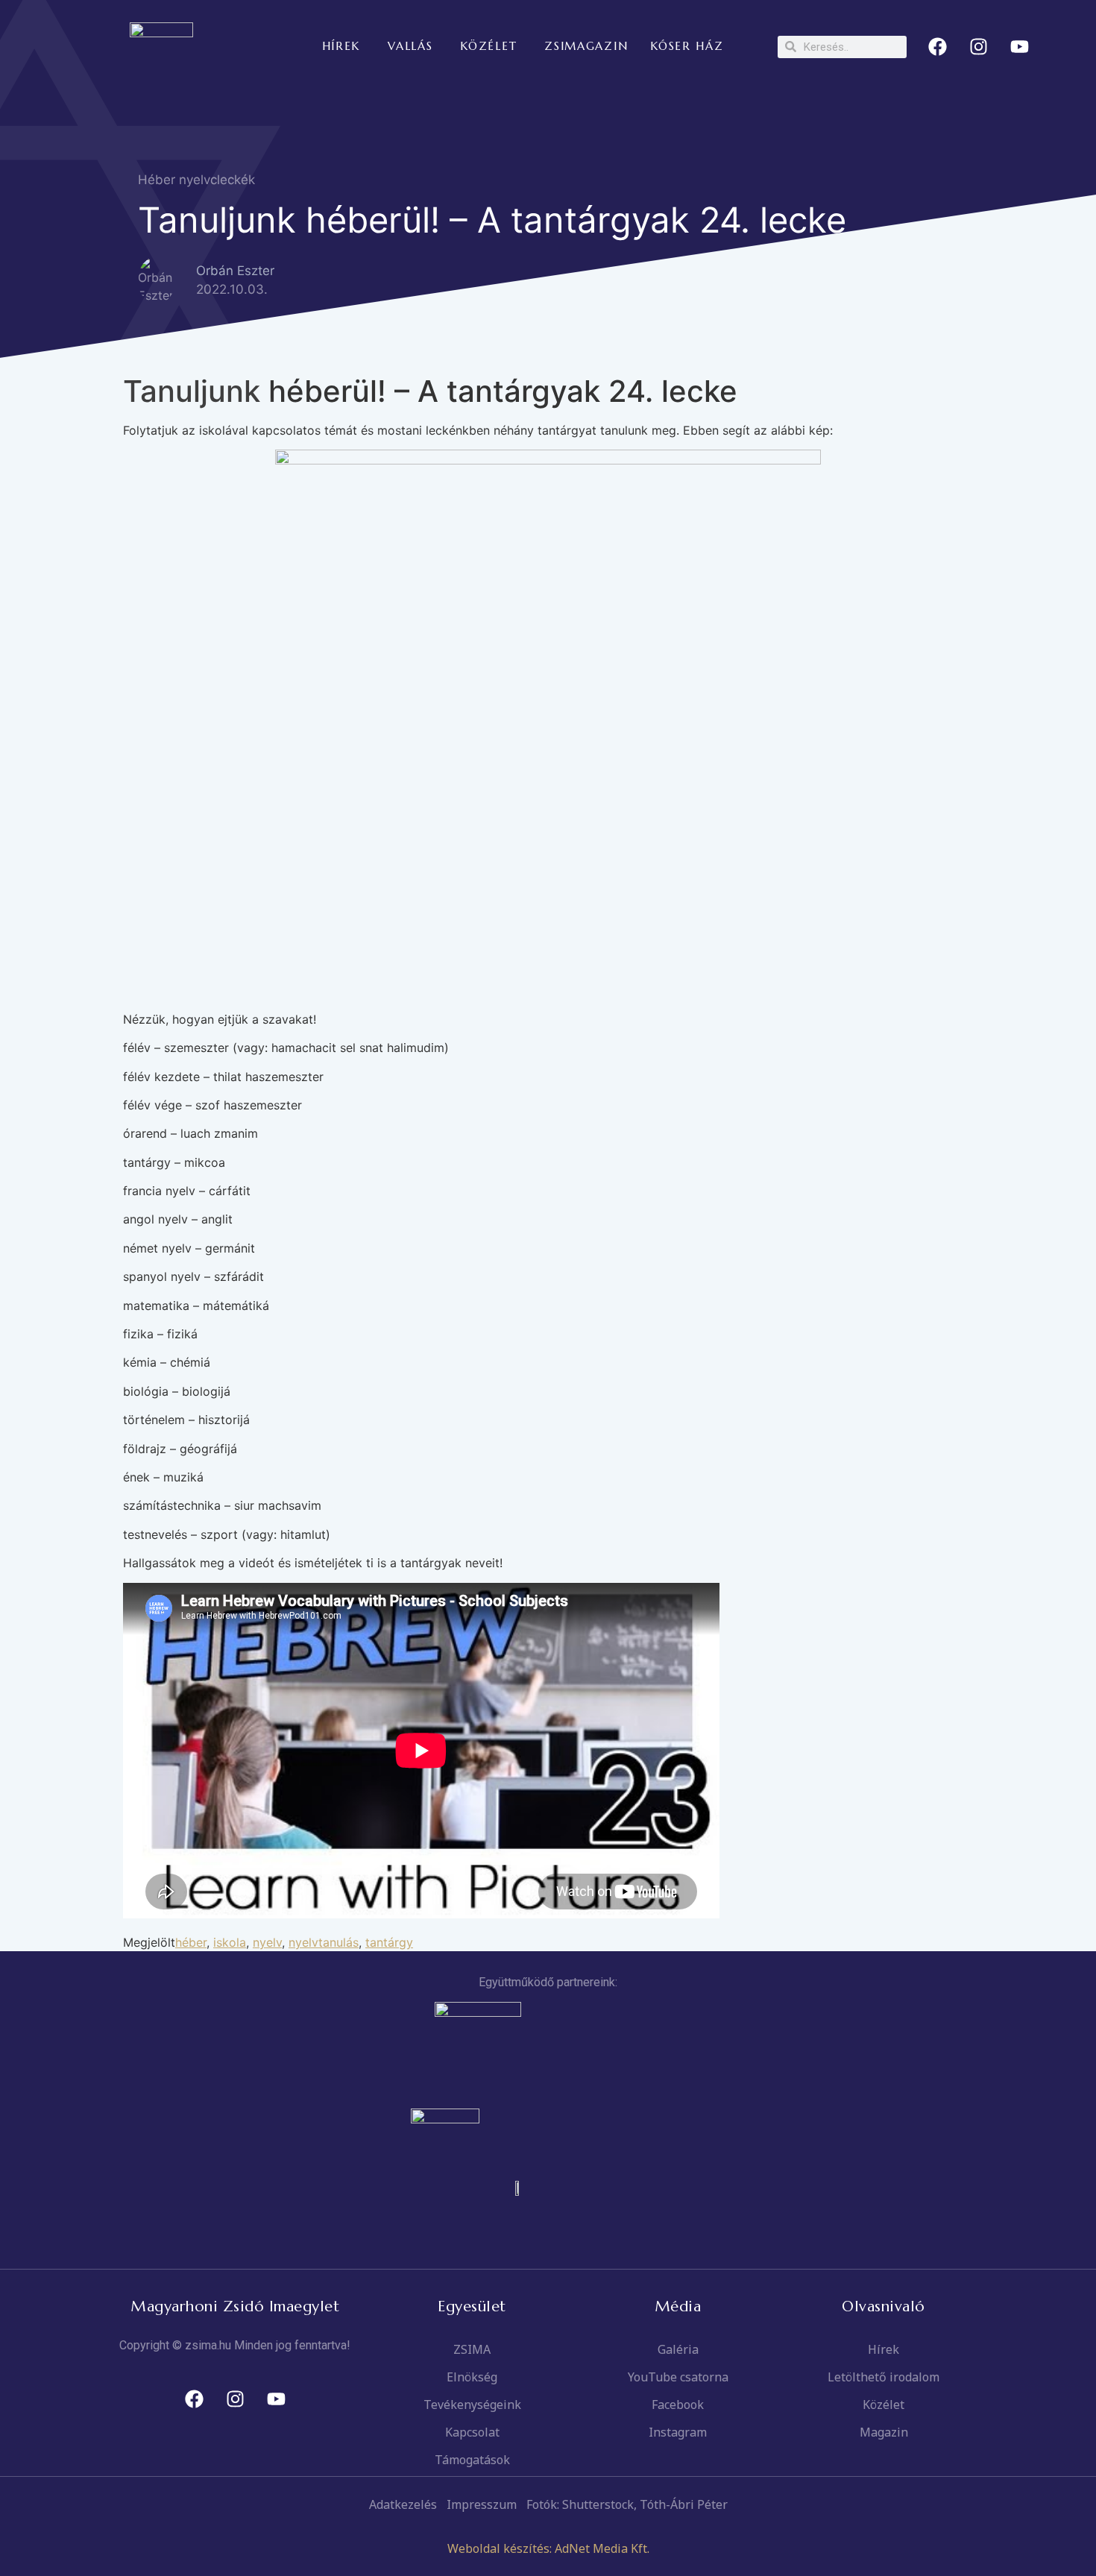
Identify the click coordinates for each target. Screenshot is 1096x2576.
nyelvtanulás (324, 1942)
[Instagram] (979, 47)
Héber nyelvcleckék (196, 180)
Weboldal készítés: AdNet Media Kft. (548, 2548)
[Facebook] (938, 47)
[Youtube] (1020, 47)
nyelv (267, 1942)
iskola (230, 1942)
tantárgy (389, 1942)
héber (191, 1942)
